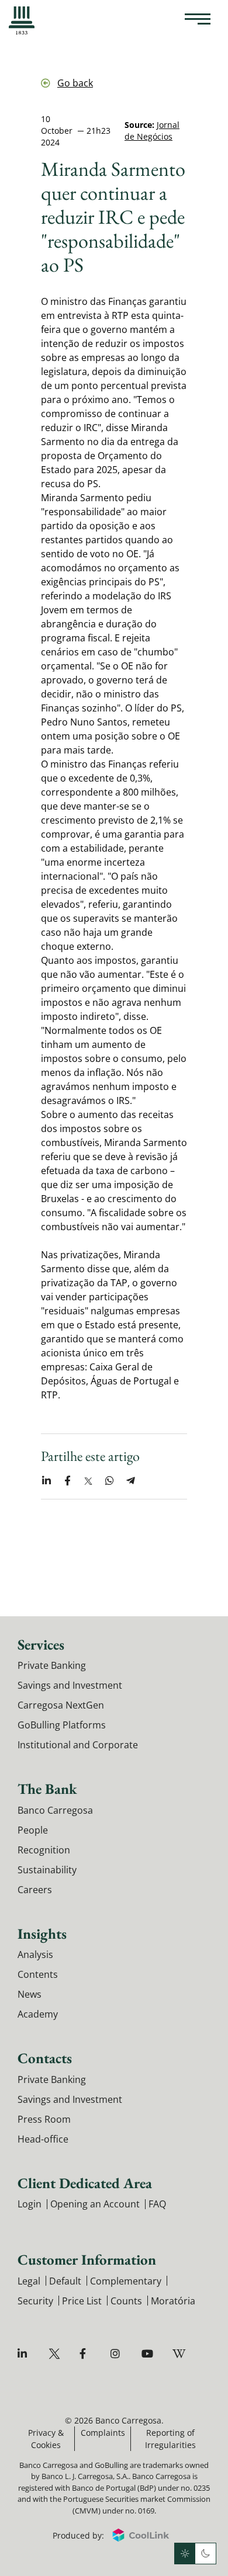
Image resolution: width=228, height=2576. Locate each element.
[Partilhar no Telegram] (130, 1481)
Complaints (103, 2433)
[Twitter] (56, 2354)
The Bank (47, 1789)
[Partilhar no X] (88, 1481)
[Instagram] (118, 2354)
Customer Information (87, 2259)
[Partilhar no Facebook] (67, 1481)
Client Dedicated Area (85, 2183)
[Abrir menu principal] (198, 20)
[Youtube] (149, 2354)
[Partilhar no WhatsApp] (109, 1481)
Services (41, 1644)
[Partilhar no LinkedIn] (46, 1481)
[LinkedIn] (25, 2354)
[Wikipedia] (180, 2354)
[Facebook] (87, 2354)
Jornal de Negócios (152, 131)
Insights (42, 1933)
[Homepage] (22, 20)
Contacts (45, 2058)
